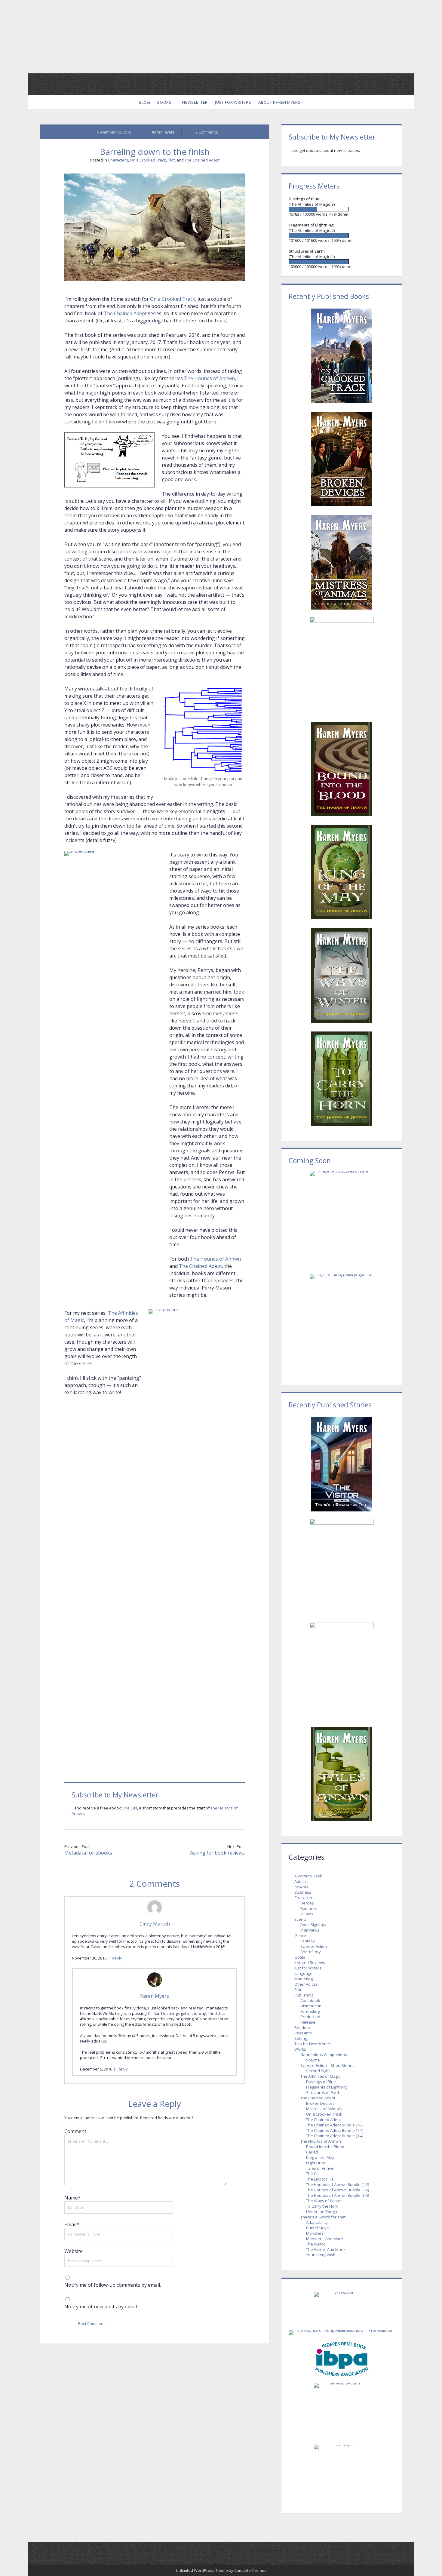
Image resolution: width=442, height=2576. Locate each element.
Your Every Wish (321, 2255)
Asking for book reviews (217, 1853)
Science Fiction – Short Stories (327, 2065)
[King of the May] (342, 872)
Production (310, 2017)
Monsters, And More (325, 2239)
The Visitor (316, 2244)
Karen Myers (155, 1996)
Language (303, 1973)
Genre (300, 1935)
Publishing (304, 1995)
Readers (302, 2027)
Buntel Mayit (317, 2228)
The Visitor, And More (325, 2249)
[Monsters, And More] (342, 1567)
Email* (72, 2224)
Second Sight (318, 2071)
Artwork (301, 1887)
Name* (72, 2198)
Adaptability (317, 2222)
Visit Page (221, 37)
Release (308, 2022)
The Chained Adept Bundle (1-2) (335, 2125)
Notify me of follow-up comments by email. (113, 2285)
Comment (75, 2131)
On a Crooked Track (148, 160)
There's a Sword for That (323, 2217)
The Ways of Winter (324, 2201)
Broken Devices (320, 2103)
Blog (145, 102)
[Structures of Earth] (342, 261)
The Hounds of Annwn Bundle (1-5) (338, 2190)
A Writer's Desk (308, 1876)
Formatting (310, 2011)
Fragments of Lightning (327, 2087)
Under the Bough (322, 2212)
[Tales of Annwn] (342, 1774)
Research (303, 2033)
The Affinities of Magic (320, 2076)
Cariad (312, 2152)
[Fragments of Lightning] (342, 235)
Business (303, 1892)
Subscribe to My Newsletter (115, 1795)
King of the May (320, 2157)
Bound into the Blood (325, 2147)
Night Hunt (316, 2163)
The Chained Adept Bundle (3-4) (335, 2136)
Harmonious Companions (324, 2055)
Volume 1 (315, 2060)
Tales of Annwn (320, 2168)
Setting (301, 2038)
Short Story (311, 1952)
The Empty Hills (320, 2179)
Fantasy (308, 1941)
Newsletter (195, 102)
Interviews (310, 1930)
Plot (171, 160)
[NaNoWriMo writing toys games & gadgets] (342, 209)
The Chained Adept (202, 160)
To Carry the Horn (322, 2206)
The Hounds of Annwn (209, 378)
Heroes (307, 1903)
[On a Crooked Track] (342, 356)
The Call (130, 1808)
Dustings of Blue (321, 2082)
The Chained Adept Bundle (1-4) (335, 2130)
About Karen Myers (279, 102)
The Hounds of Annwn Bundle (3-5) (338, 2195)
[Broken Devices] (342, 459)
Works (300, 2049)
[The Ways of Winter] (342, 976)
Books (164, 102)
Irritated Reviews (310, 1963)
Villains (307, 1914)
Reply (117, 1958)
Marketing (304, 1979)
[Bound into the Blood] (342, 769)
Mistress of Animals (324, 2109)
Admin (300, 1881)
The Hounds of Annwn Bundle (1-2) (338, 2184)
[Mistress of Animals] (342, 562)
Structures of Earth (323, 2092)
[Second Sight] (342, 1671)
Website (74, 2251)
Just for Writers (233, 102)
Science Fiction (314, 1946)
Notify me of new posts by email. (101, 2307)
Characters (118, 160)
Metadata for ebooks (88, 1853)
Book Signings (313, 1925)
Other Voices (306, 1984)
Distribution (311, 2006)
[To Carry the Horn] (342, 1079)
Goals (300, 1957)
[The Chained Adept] (342, 666)
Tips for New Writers (313, 2044)
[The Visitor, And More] (342, 1464)
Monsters (315, 2233)
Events (301, 1919)
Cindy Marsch (155, 1924)
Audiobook (310, 2000)
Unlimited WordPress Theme (202, 2570)
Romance (309, 1908)
